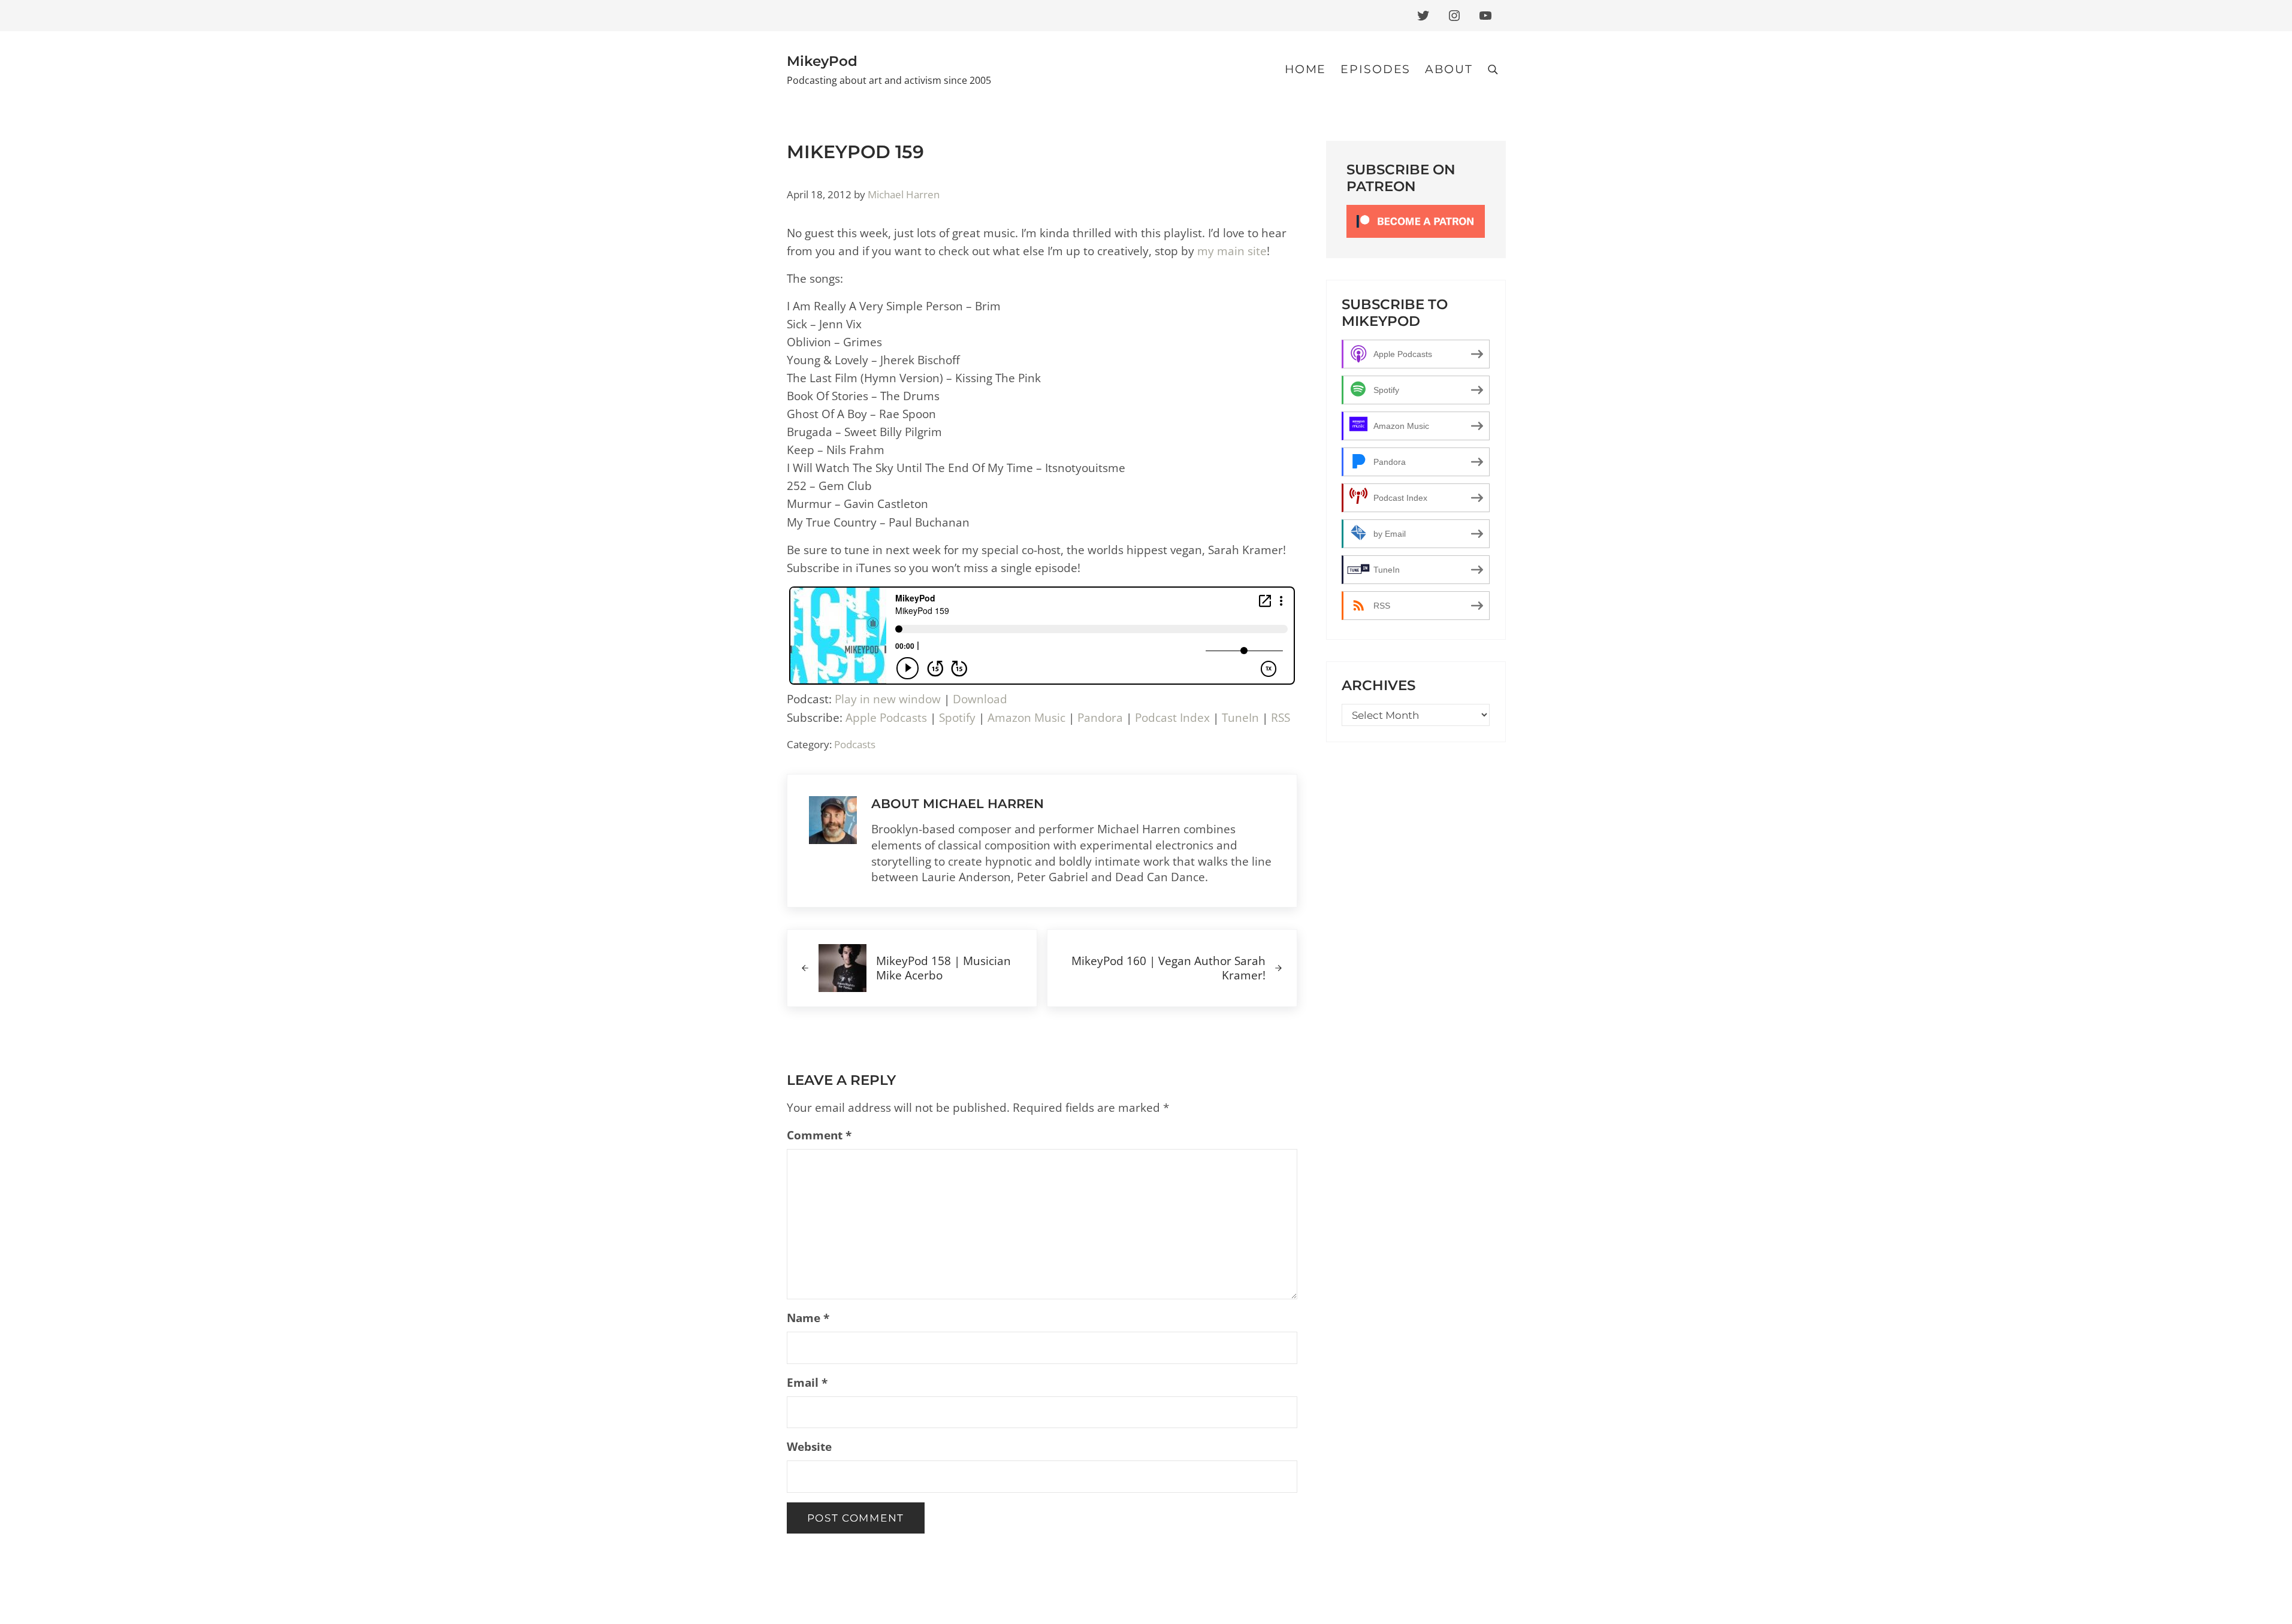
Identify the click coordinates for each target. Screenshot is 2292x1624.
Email (807, 1382)
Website (809, 1446)
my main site (1232, 251)
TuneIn (1240, 717)
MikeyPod (822, 61)
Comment (819, 1135)
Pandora (1100, 717)
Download (980, 699)
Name (808, 1318)
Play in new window (888, 699)
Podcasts (855, 744)
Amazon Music (1026, 717)
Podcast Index (1172, 717)
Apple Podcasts (886, 717)
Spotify (957, 717)
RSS (1281, 717)
